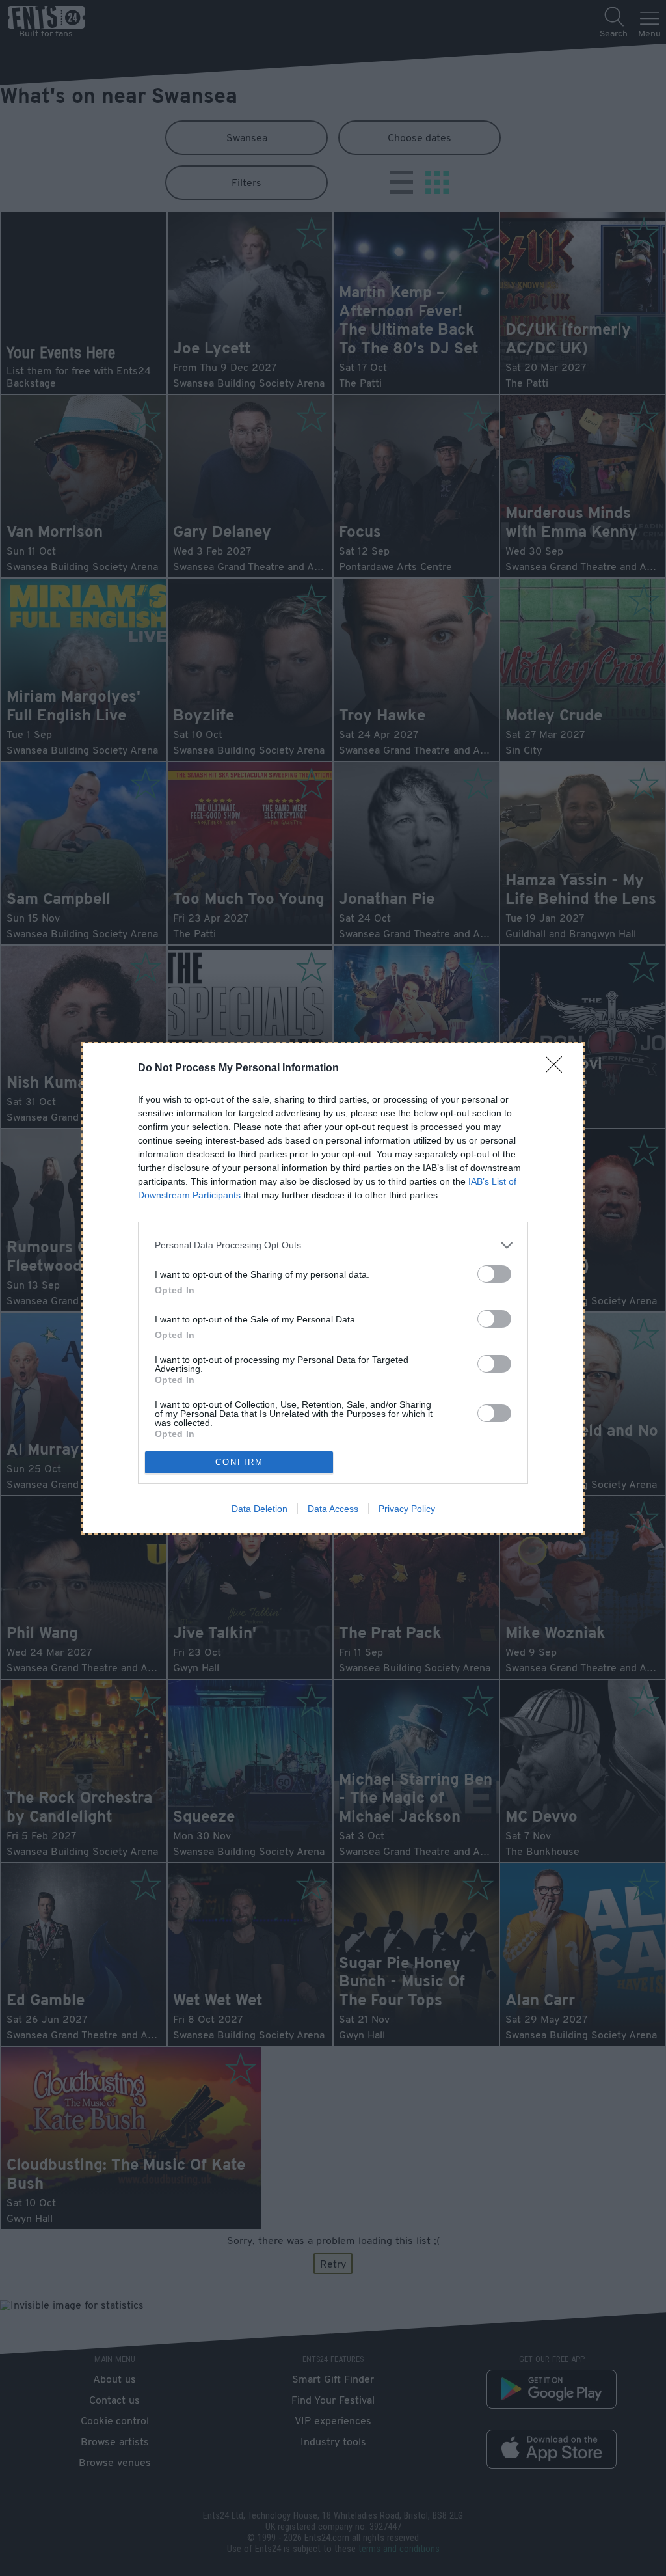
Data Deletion (260, 1509)
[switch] (494, 1274)
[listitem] (333, 1245)
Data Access (333, 1509)
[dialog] (333, 1288)
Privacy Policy (407, 1509)
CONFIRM (239, 1462)
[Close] (558, 1069)
